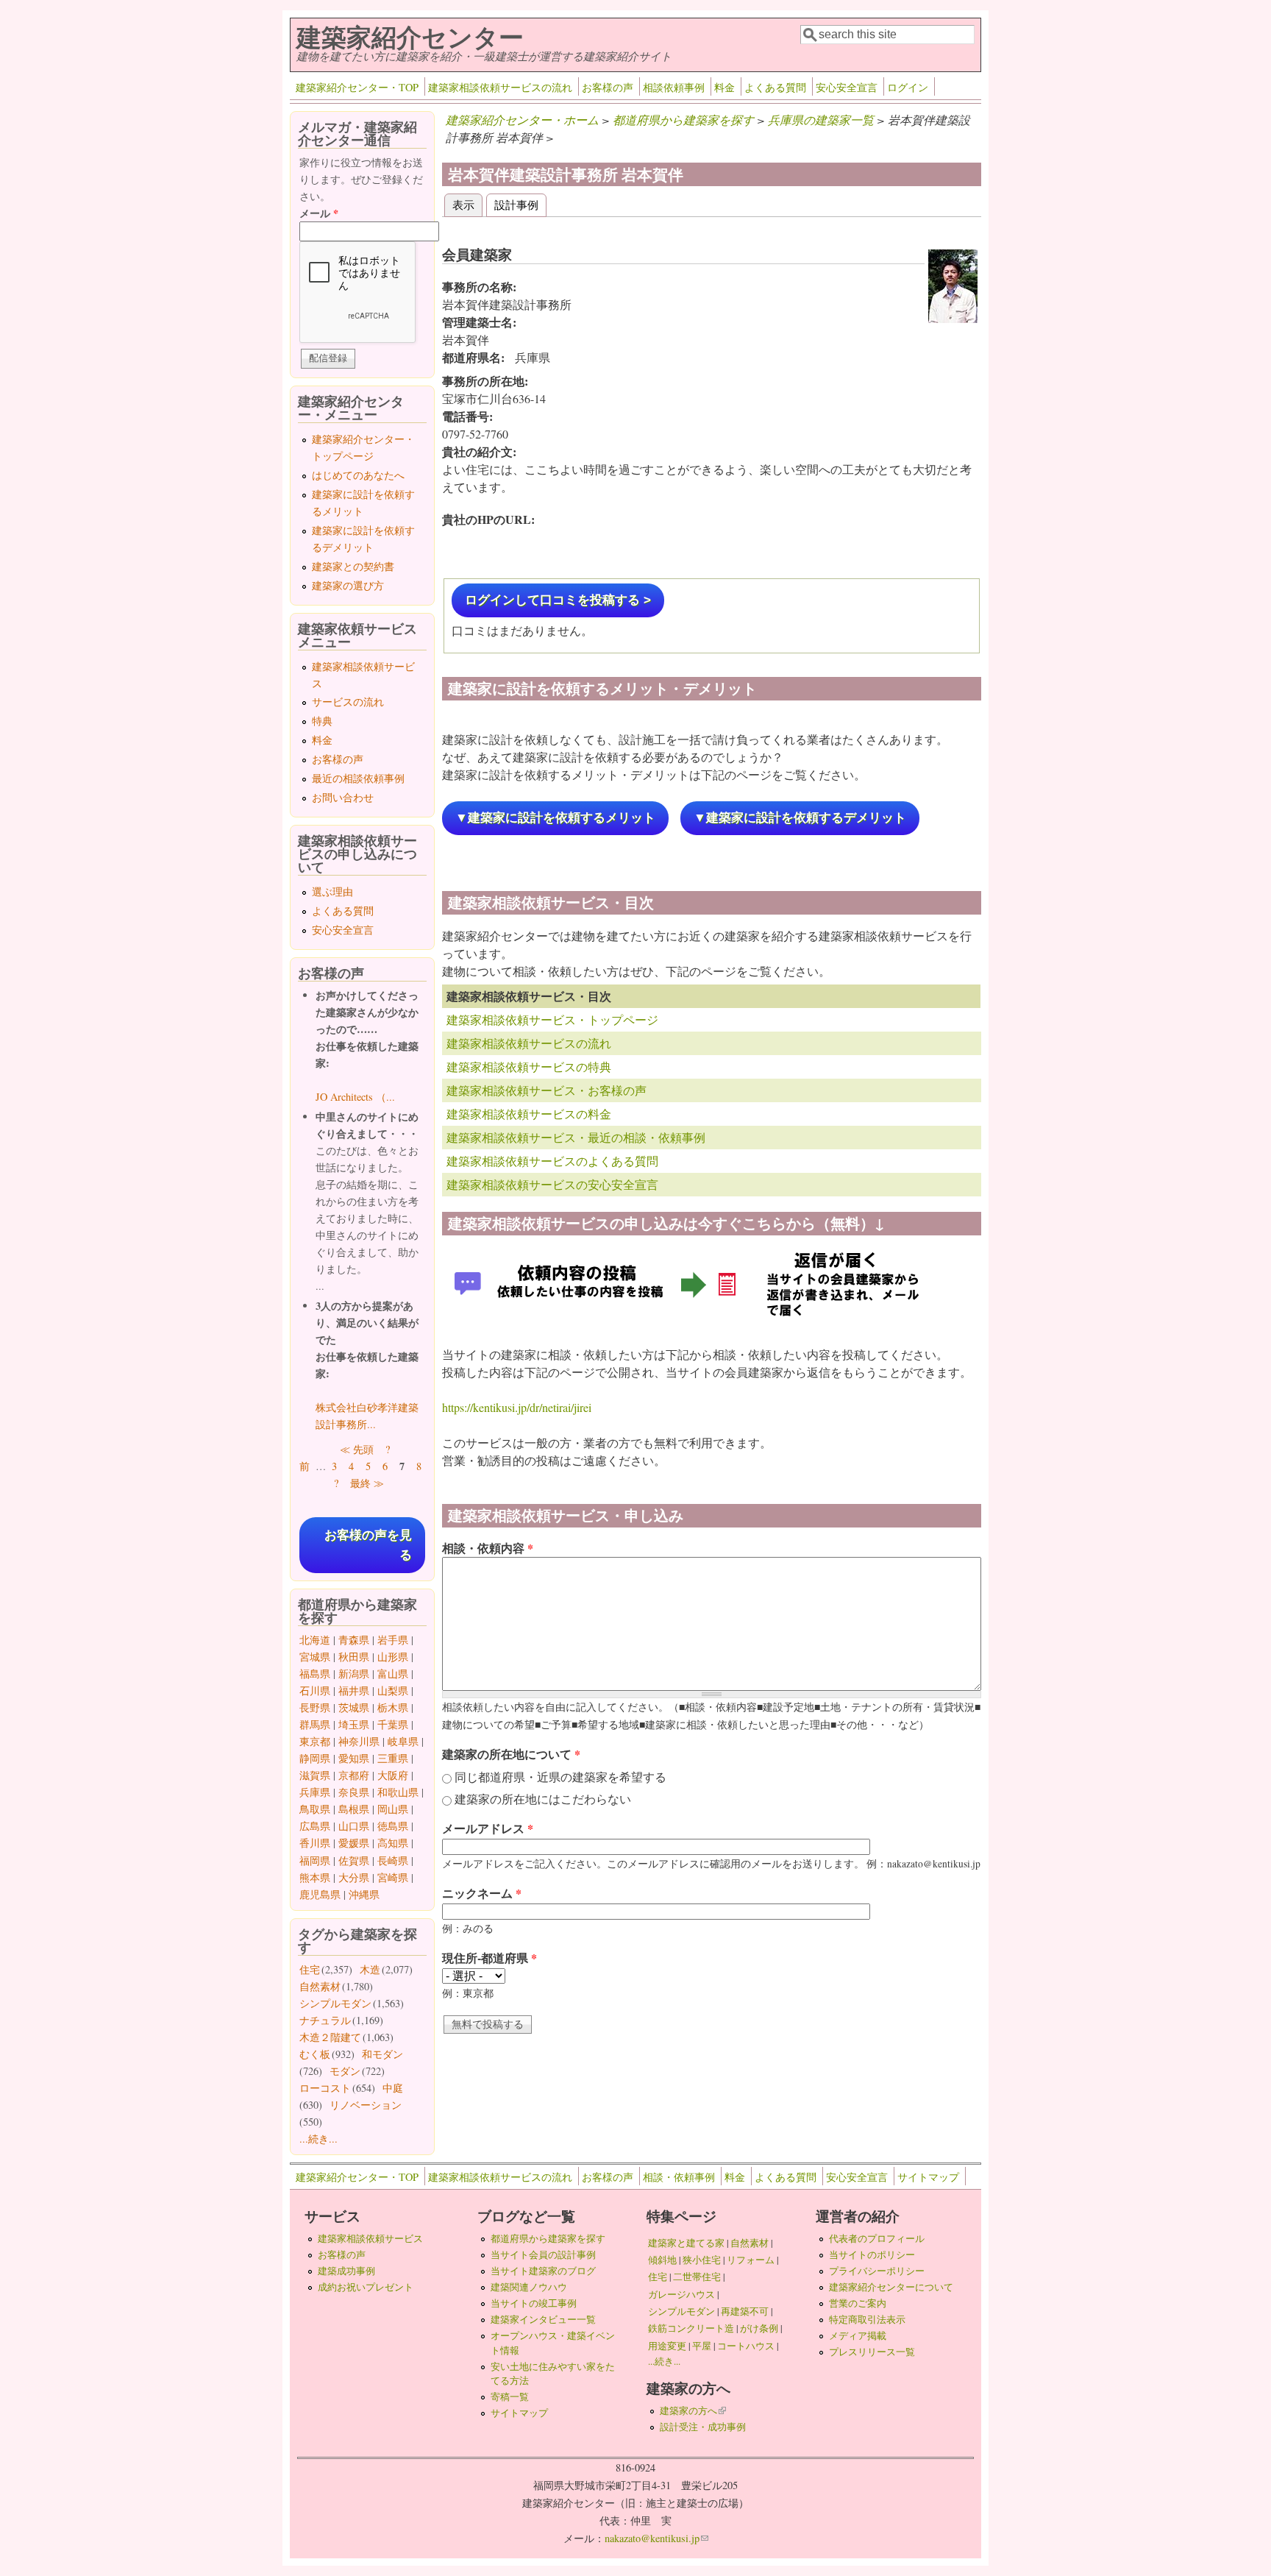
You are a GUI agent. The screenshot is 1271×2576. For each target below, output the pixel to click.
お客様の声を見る (368, 1545)
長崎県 (393, 1860)
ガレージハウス (681, 2294)
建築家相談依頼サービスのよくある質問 (552, 1161)
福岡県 (315, 1860)
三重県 (393, 1758)
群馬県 (315, 1724)
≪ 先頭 (357, 1449)
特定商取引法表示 (867, 2319)
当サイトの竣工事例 (534, 2303)
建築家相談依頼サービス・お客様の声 (547, 1090)
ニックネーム (482, 1893)
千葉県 (393, 1724)
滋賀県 (315, 1775)
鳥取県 (315, 1809)
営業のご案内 (858, 2303)
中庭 (393, 2088)
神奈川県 (359, 1741)
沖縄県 (364, 1894)
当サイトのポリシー (872, 2254)
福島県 (315, 1674)
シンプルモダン (335, 2003)
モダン (345, 2071)
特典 (322, 721)
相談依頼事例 (674, 87)
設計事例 (516, 204)
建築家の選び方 (348, 585)
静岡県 (315, 1758)
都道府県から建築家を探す (683, 120)
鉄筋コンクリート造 (691, 2328)
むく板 (315, 2054)
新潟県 (354, 1674)
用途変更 (667, 2346)
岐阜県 (403, 1741)
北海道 (315, 1640)
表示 (467, 204)
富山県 (393, 1674)
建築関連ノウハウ (529, 2287)
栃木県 (393, 1707)
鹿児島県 (320, 1894)
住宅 (310, 1969)
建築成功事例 (346, 2271)
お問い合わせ (343, 797)
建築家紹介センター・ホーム (522, 120)
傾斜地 (662, 2260)
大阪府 (393, 1775)
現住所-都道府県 (489, 1958)
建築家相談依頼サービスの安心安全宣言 (552, 1184)
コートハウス (746, 2346)
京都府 (354, 1775)
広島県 (315, 1826)
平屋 (702, 2346)
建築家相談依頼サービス (370, 2238)
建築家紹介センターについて (891, 2287)
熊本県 (315, 1877)
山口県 (354, 1826)
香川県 (315, 1843)
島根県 (354, 1809)
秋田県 (354, 1657)
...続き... (318, 2139)
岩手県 (393, 1640)
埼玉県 (354, 1724)
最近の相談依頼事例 (358, 778)
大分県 (354, 1877)
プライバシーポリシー (877, 2271)
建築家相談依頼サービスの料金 (529, 1114)
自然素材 (320, 1986)
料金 (724, 87)
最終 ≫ (367, 1483)
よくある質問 (775, 87)
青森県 (354, 1640)
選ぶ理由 (332, 891)
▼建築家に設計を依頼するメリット (555, 818)
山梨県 (393, 1690)
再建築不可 (745, 2311)
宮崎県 (393, 1877)
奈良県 (354, 1792)
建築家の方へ (693, 2410)
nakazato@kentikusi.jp (656, 2538)
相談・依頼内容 (488, 1548)
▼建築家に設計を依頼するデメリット (800, 818)
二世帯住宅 (697, 2277)
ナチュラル (325, 2020)
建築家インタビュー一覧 (543, 2319)
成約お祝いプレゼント (366, 2287)
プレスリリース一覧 (872, 2352)
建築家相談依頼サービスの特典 (529, 1067)
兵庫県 (315, 1792)
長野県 (315, 1707)
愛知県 (354, 1758)
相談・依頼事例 (679, 2177)
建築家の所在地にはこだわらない (543, 1799)
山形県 (393, 1657)
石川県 (315, 1690)
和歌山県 (398, 1792)
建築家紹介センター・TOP (357, 87)
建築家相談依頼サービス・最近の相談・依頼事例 (576, 1137)
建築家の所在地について (511, 1754)
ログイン (908, 87)
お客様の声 (608, 87)
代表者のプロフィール (877, 2238)
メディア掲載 (858, 2335)
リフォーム (751, 2260)
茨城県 (354, 1707)
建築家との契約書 (353, 566)
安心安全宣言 (847, 87)
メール (319, 213)
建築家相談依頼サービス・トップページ (552, 1019)
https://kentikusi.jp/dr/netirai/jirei (517, 1407)
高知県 (393, 1843)
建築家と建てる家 (686, 2243)
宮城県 (315, 1657)
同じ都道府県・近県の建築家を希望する (560, 1777)
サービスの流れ (348, 702)
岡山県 (393, 1809)
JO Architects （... (355, 1097)
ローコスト (325, 2088)
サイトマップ (928, 2177)
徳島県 (393, 1826)
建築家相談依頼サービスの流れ (500, 87)
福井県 (354, 1690)
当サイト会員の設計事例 (543, 2254)
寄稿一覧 (510, 2396)
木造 (370, 1969)
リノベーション (366, 2105)
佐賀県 (354, 1860)
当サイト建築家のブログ (543, 2271)
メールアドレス (488, 1828)
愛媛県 (354, 1843)
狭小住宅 (702, 2260)
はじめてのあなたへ (358, 475)
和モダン (382, 2054)
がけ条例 (759, 2328)
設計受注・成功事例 (703, 2427)
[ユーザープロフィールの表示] (953, 318)
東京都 (315, 1741)
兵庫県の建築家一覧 (821, 120)
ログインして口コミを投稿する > (558, 600)
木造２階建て (330, 2037)
